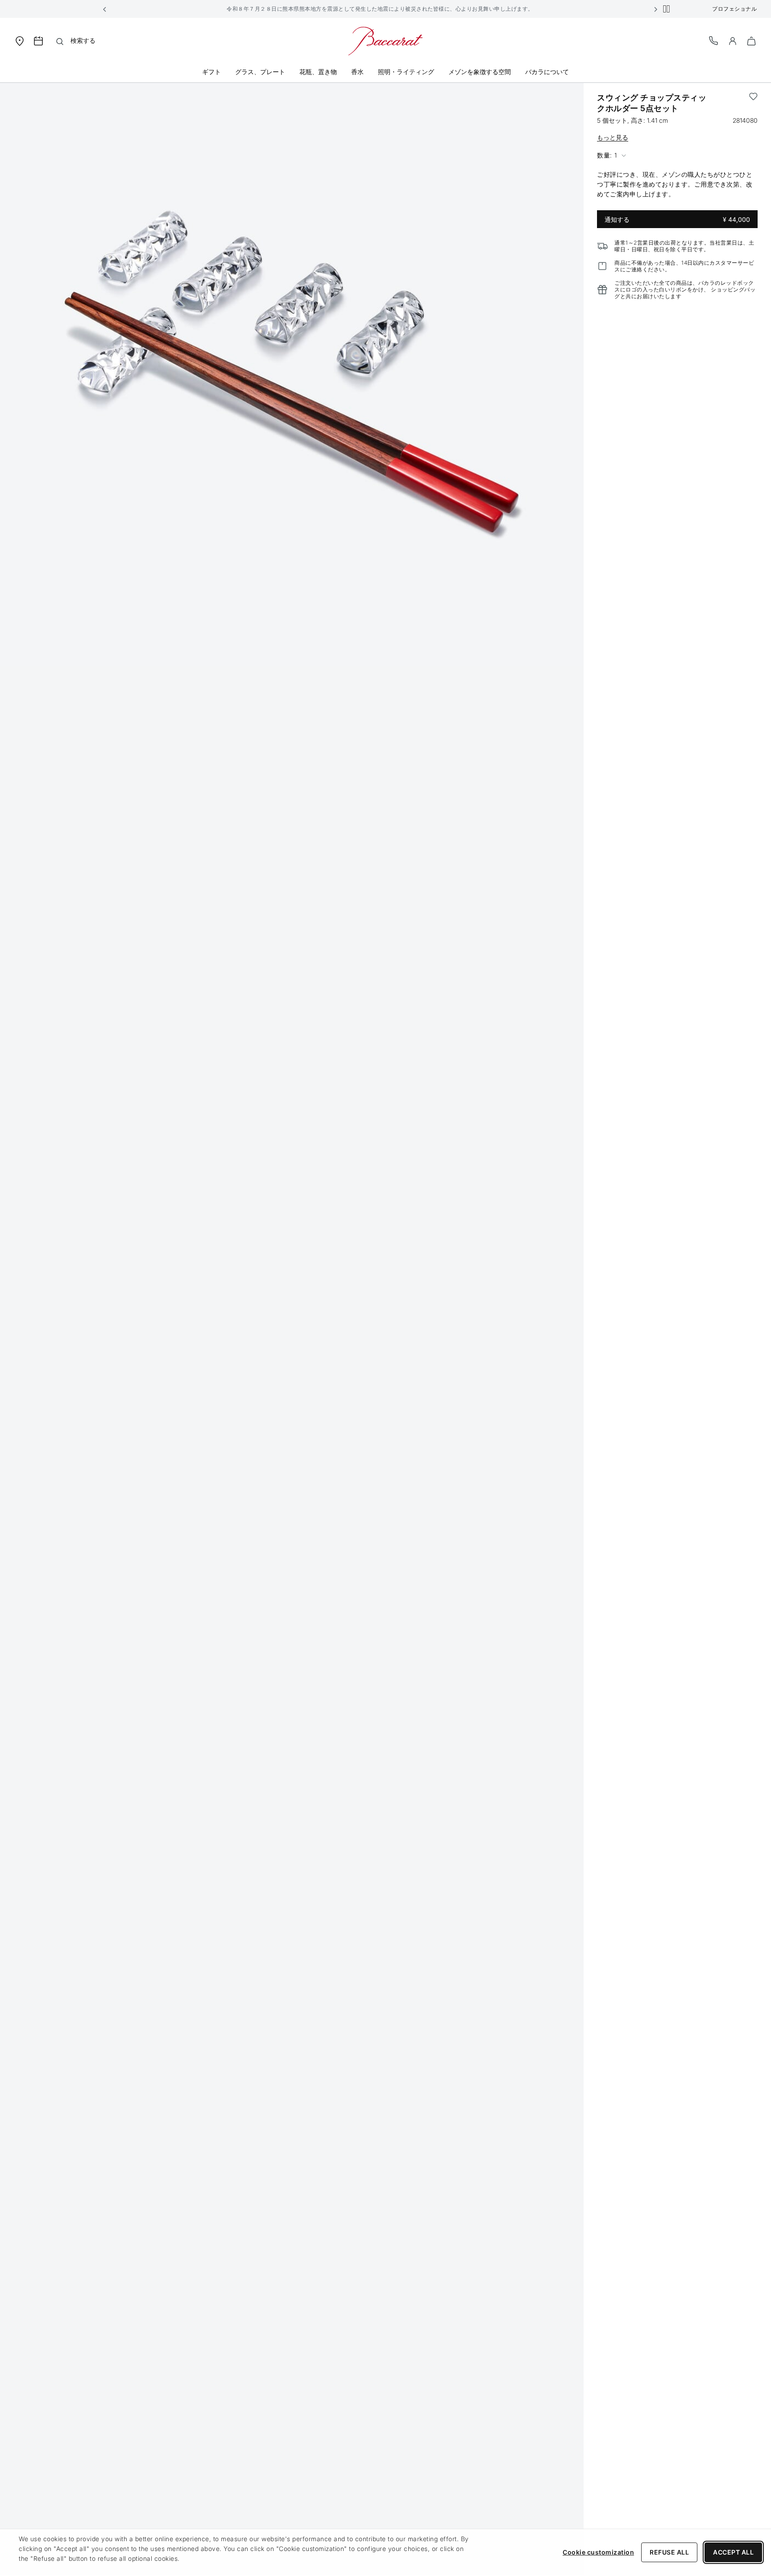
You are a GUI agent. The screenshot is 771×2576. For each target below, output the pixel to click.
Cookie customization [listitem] (598, 2552)
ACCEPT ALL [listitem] (733, 2552)
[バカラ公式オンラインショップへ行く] (385, 40)
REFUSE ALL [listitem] (669, 2552)
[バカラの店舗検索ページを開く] (20, 40)
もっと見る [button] (613, 137)
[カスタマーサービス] (714, 40)
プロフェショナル (734, 9)
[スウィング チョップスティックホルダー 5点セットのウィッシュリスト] (753, 103)
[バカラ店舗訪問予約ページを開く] (38, 41)
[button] (105, 9)
